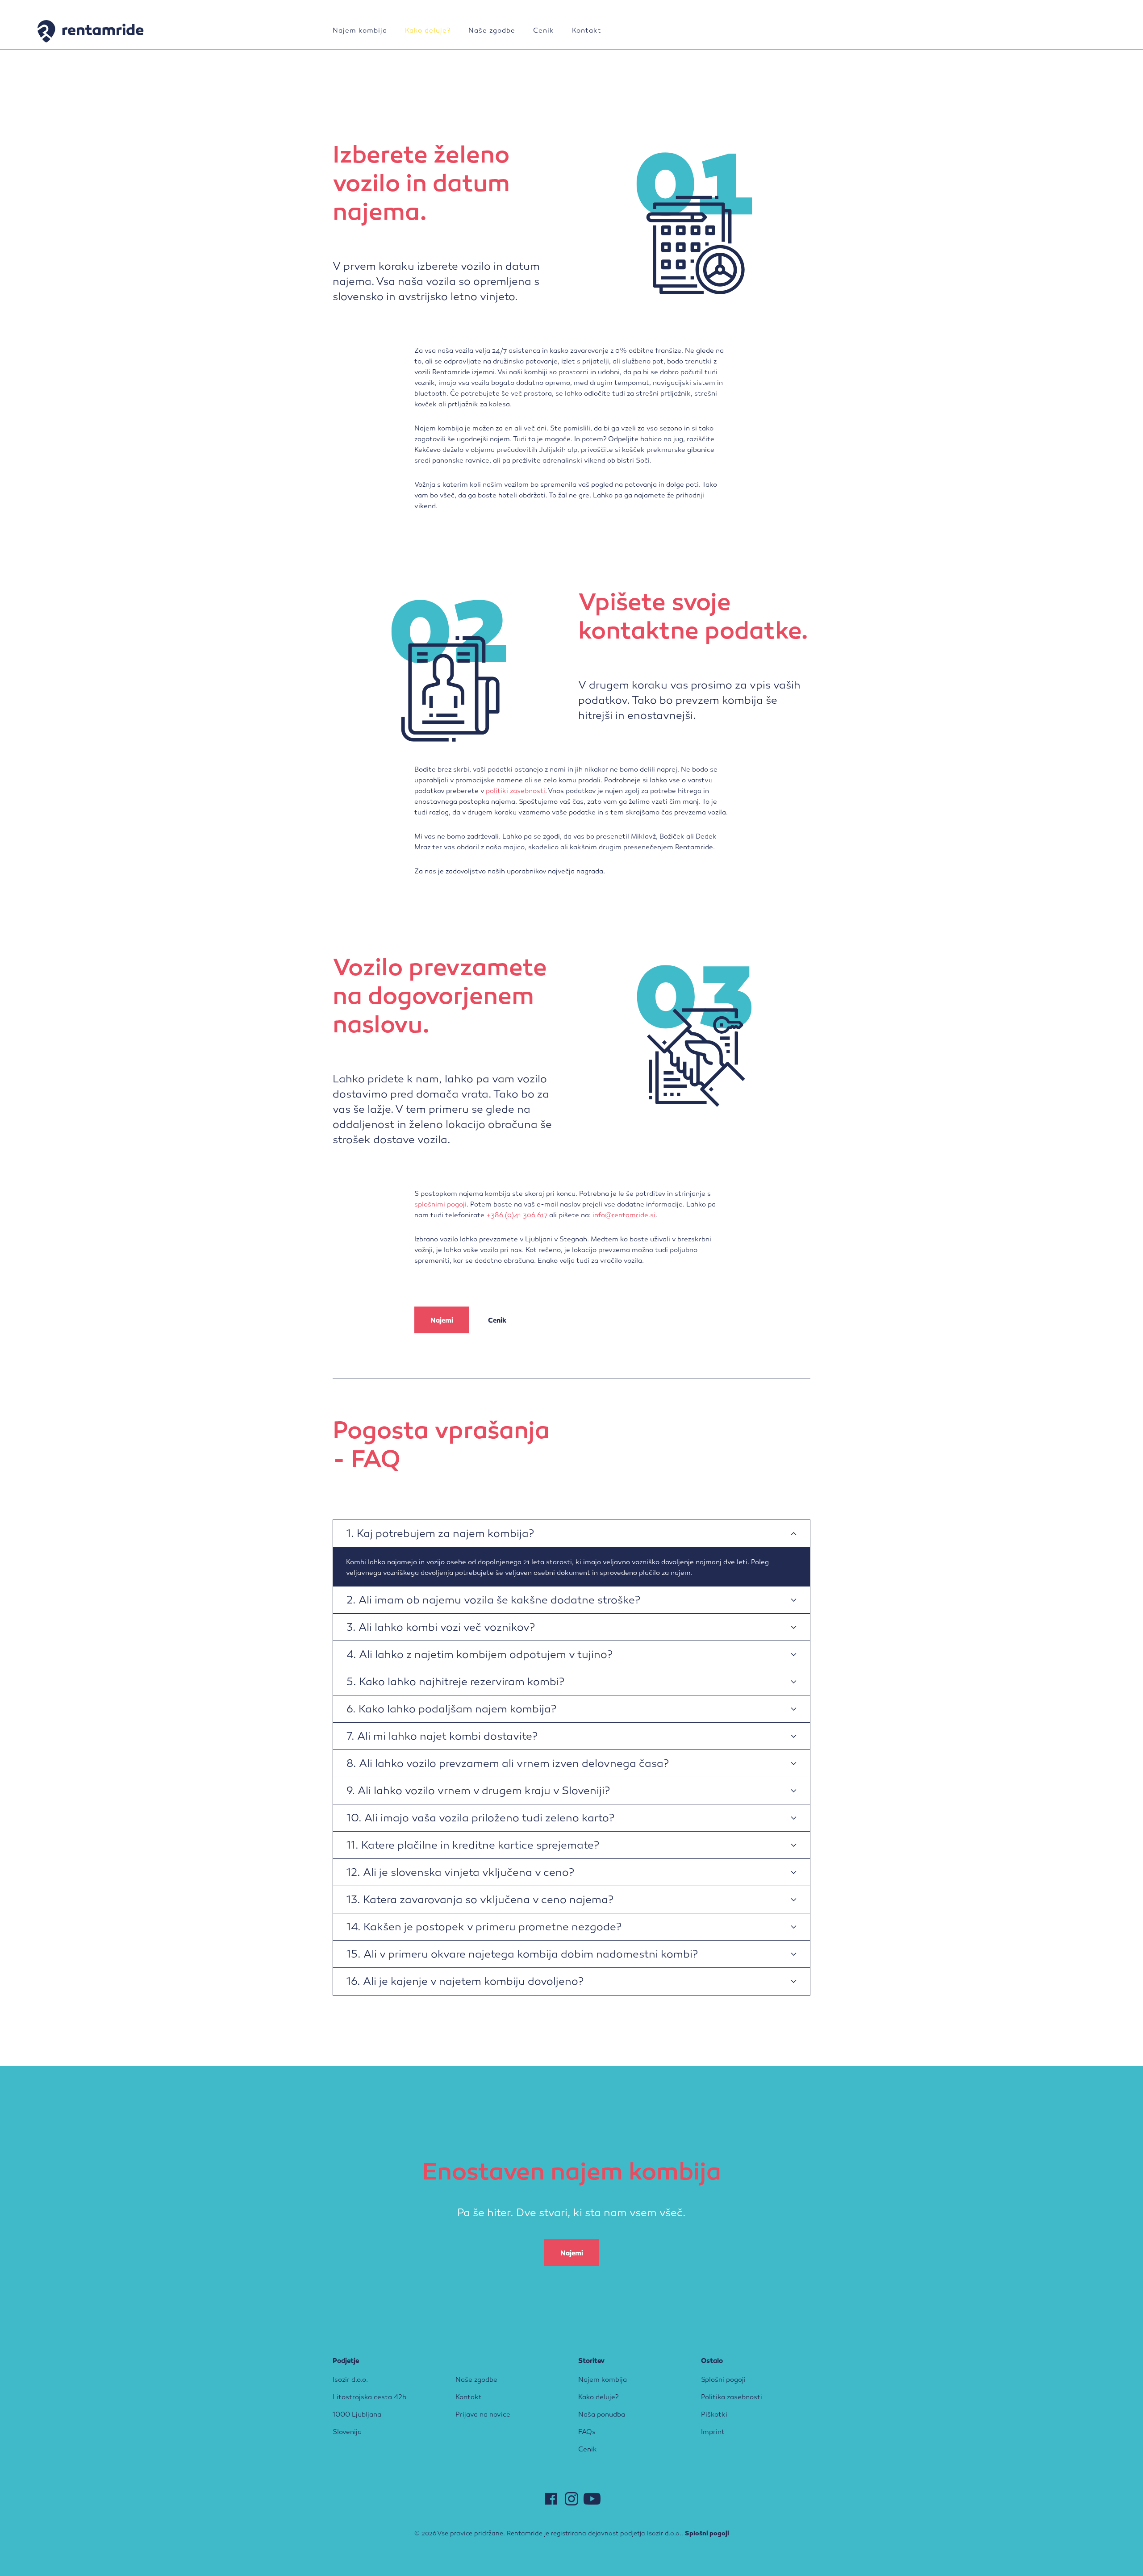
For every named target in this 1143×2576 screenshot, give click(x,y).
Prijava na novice (483, 2415)
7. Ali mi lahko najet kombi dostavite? (442, 1737)
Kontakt (587, 31)
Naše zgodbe (492, 31)
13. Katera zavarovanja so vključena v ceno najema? (480, 1901)
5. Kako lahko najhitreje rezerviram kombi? (455, 1683)
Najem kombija (360, 31)
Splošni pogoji (723, 2380)
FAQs (587, 2432)
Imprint (713, 2432)
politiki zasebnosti (515, 791)
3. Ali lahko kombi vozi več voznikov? (441, 1628)
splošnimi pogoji (440, 1205)
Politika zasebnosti (732, 2397)
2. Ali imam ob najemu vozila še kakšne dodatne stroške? (493, 1601)
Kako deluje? (428, 31)
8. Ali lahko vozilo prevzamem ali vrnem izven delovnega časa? (508, 1764)
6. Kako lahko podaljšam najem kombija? (451, 1710)
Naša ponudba (602, 2415)
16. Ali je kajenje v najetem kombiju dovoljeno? (465, 1982)
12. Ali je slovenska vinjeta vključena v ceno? (460, 1873)
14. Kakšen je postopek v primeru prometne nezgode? (484, 1928)
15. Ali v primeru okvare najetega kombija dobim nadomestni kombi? (522, 1955)
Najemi (442, 1321)
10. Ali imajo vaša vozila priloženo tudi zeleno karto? (480, 1819)
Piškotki (714, 2415)
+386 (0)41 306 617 (517, 1215)
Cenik (544, 31)
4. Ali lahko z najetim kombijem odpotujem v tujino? (480, 1655)
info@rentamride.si (624, 1215)
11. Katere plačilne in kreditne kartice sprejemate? (473, 1846)
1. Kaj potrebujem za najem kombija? (440, 1534)
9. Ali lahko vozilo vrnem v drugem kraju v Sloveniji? (478, 1792)
